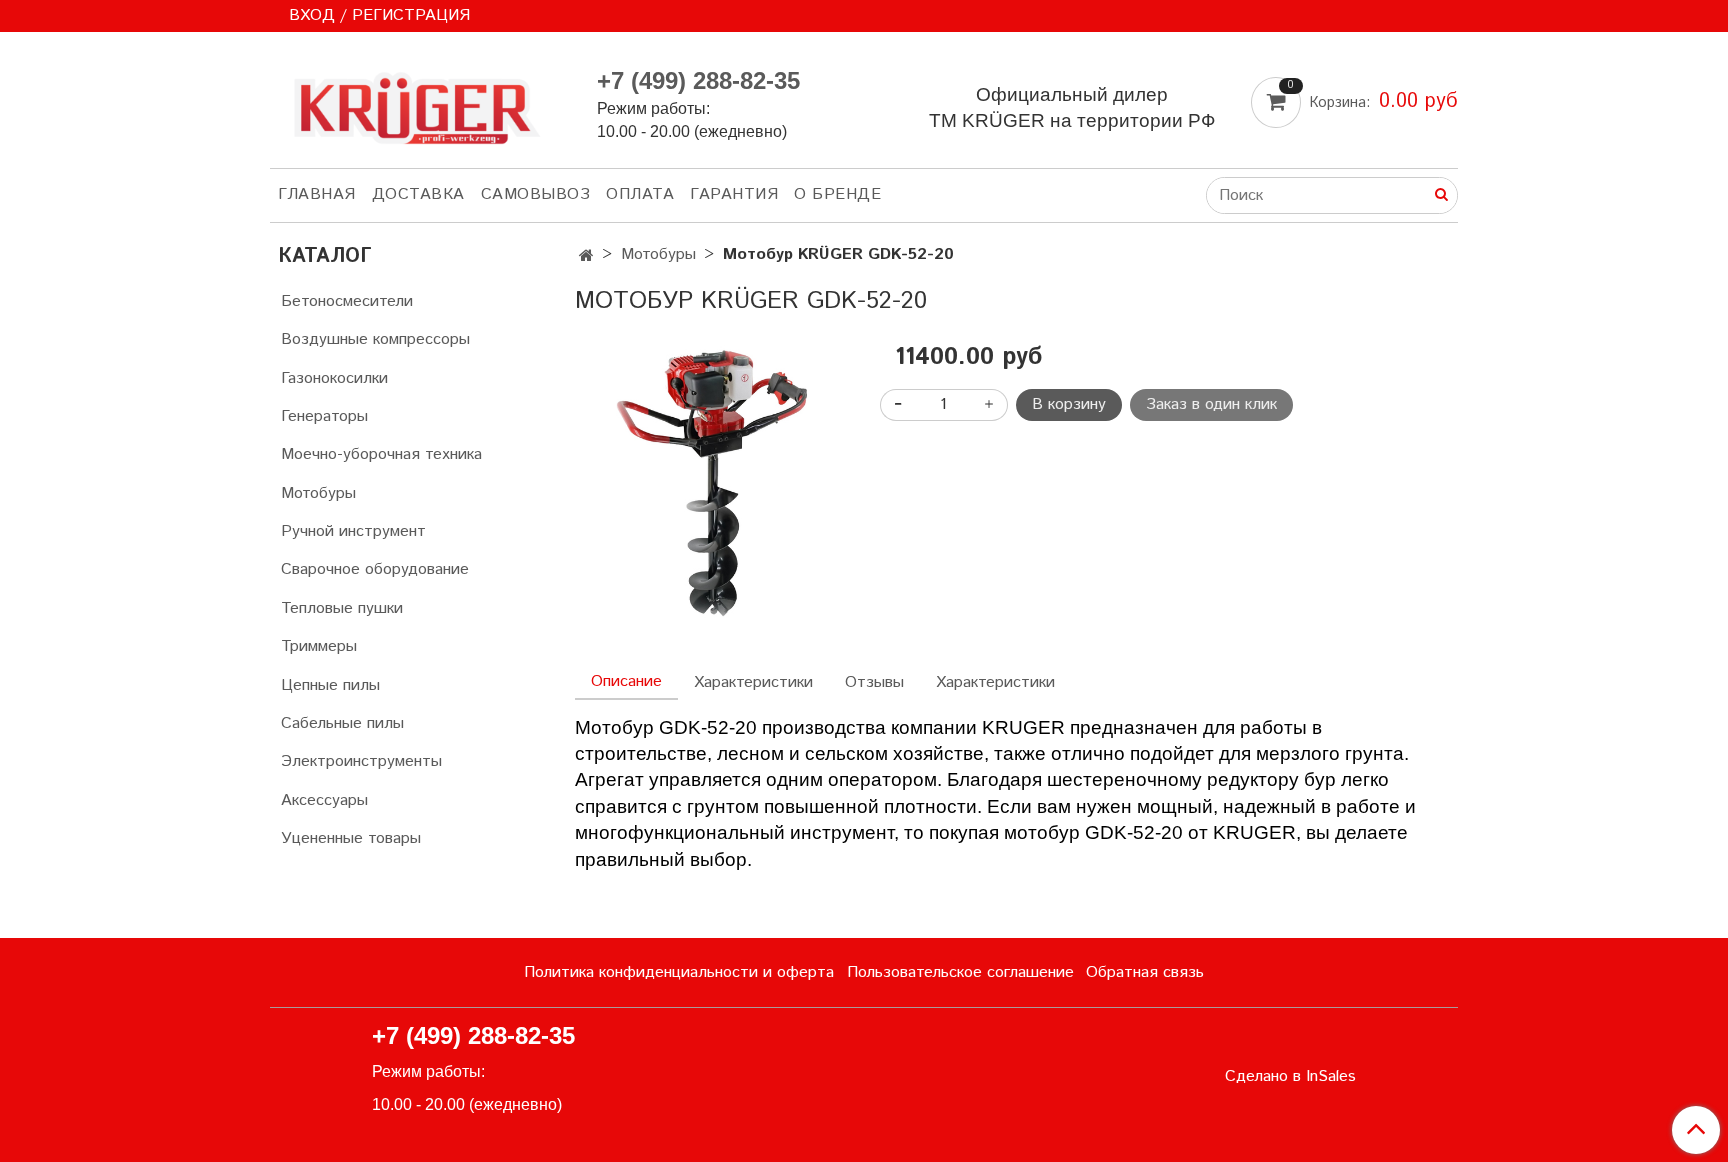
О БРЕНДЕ (837, 194)
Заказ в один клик (1211, 404)
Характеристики (753, 682)
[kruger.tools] (417, 103)
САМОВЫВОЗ (536, 194)
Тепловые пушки (342, 608)
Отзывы (874, 682)
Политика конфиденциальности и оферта (679, 972)
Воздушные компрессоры (375, 339)
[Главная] (586, 256)
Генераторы (324, 416)
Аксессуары (324, 800)
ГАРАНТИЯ (734, 194)
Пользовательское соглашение (960, 972)
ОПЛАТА (640, 194)
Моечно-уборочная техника (381, 454)
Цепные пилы (330, 685)
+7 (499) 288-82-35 (698, 80)
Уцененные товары (351, 838)
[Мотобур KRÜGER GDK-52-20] (711, 480)
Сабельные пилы (342, 723)
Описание (626, 681)
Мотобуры (658, 254)
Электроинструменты (361, 761)
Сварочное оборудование (375, 569)
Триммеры (319, 646)
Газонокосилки (334, 378)
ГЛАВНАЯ (317, 194)
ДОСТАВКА (418, 194)
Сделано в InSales (1290, 1077)
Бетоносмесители (347, 301)
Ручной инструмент (353, 531)
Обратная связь (1145, 972)
